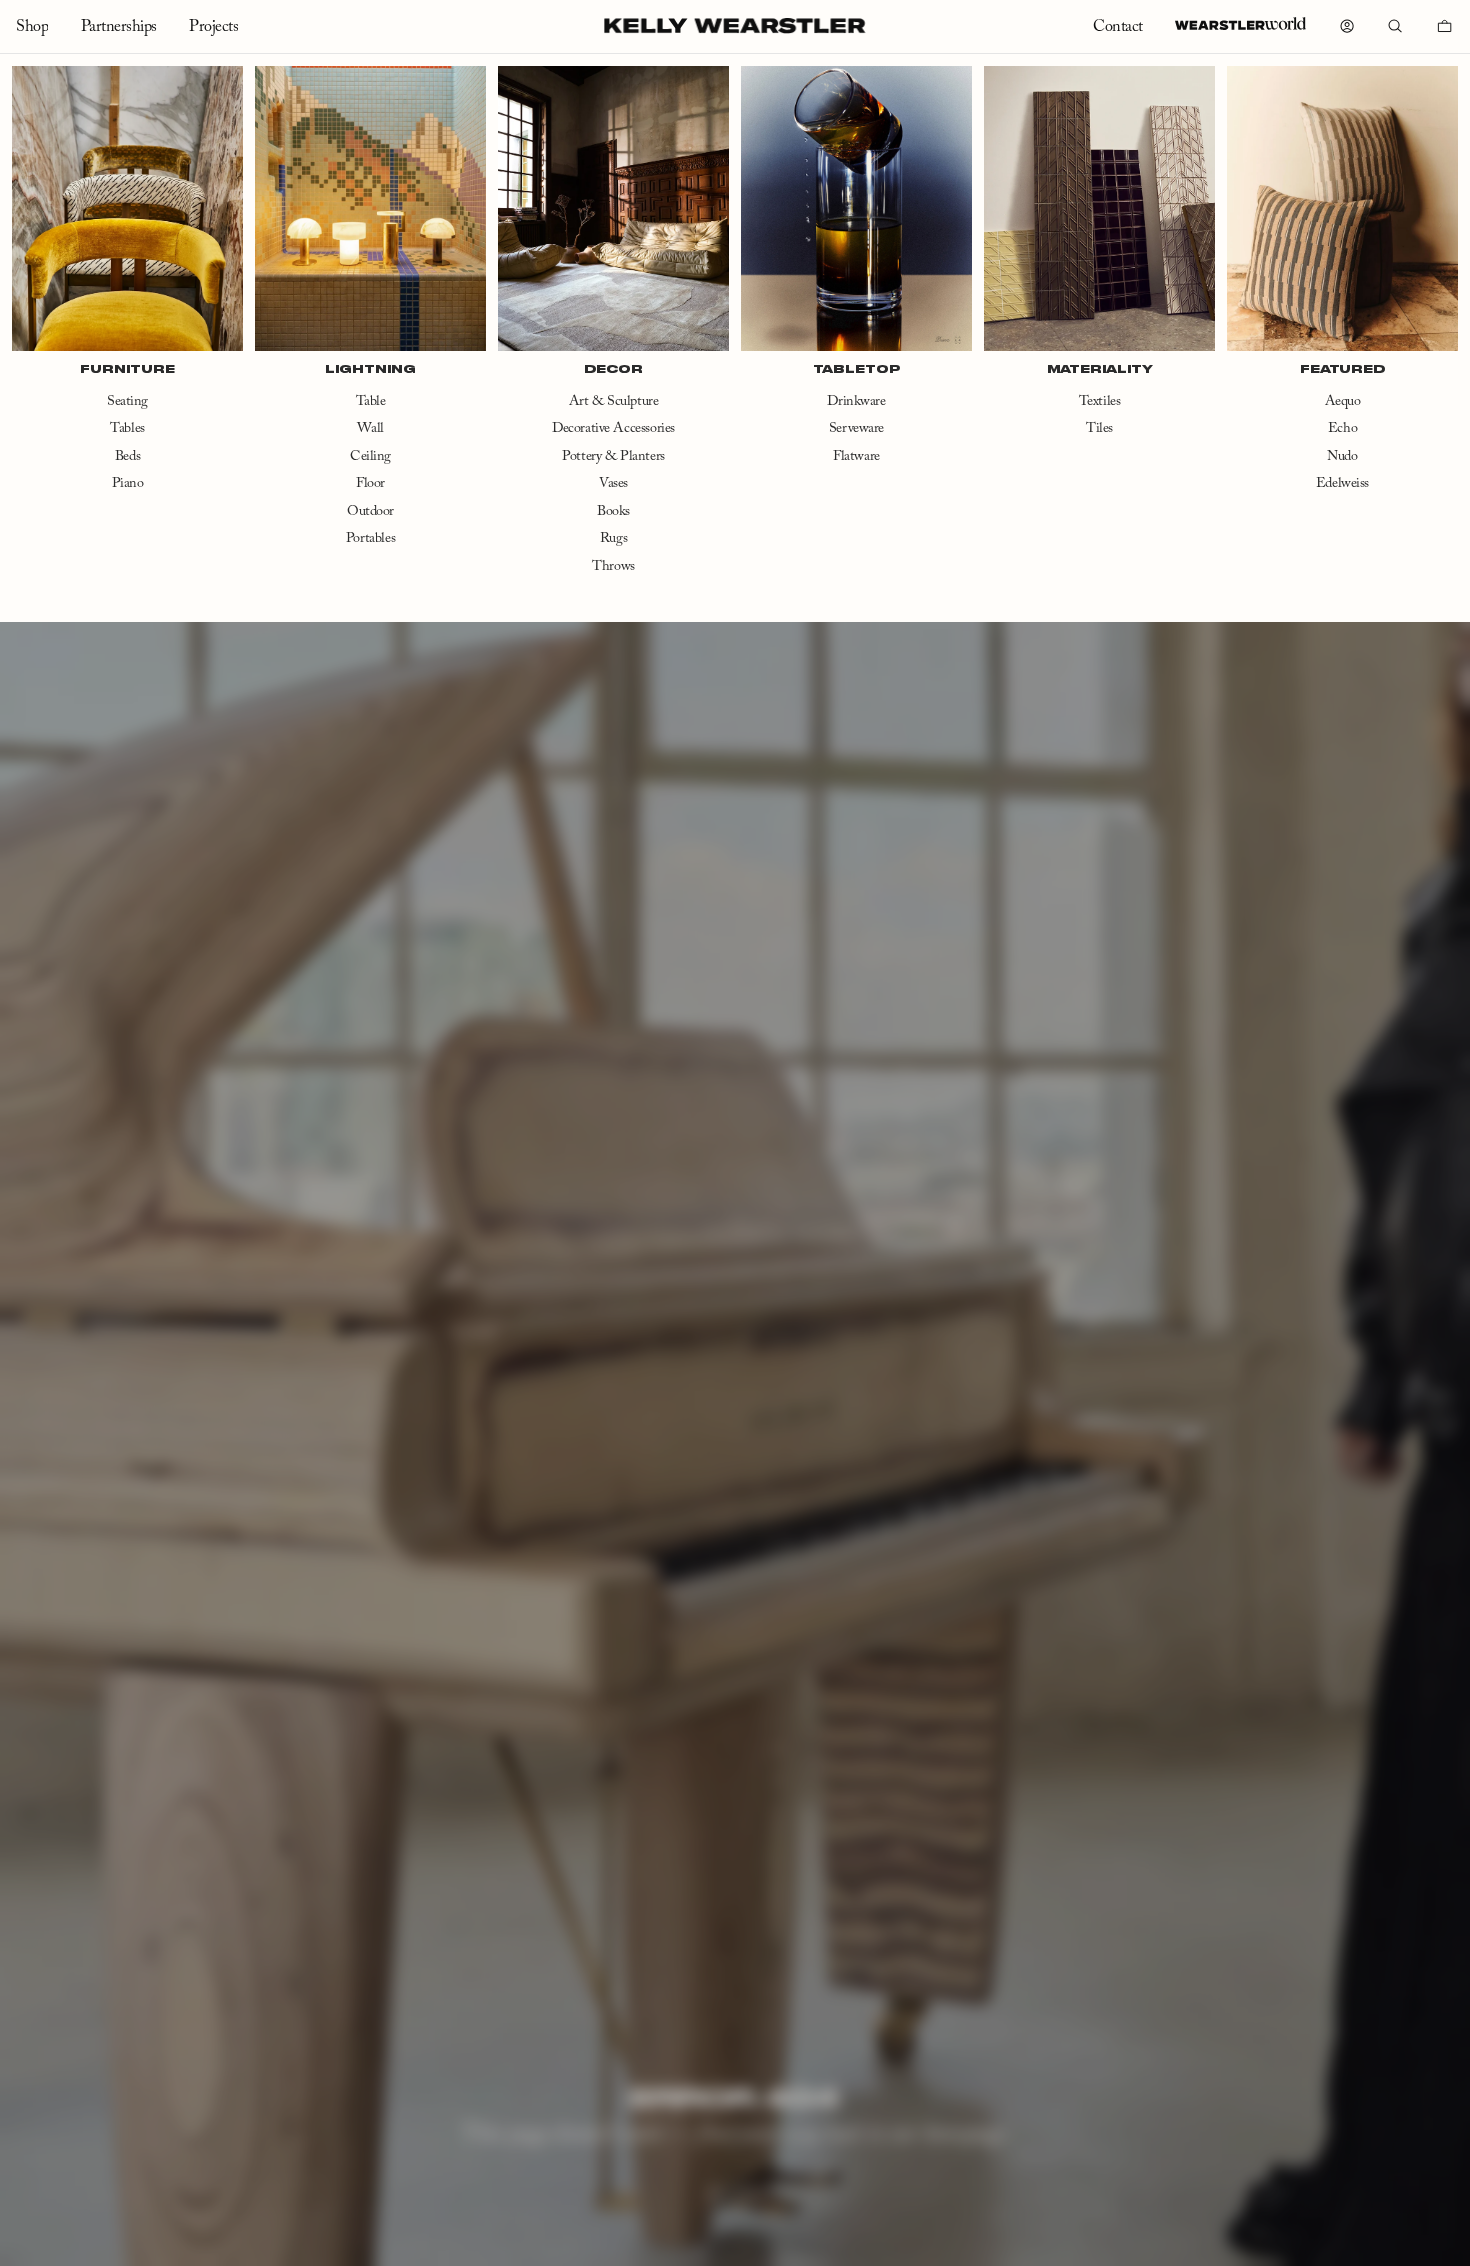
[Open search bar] (1395, 26)
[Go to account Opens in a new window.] (1347, 26)
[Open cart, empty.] (1445, 26)
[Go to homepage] (734, 26)
